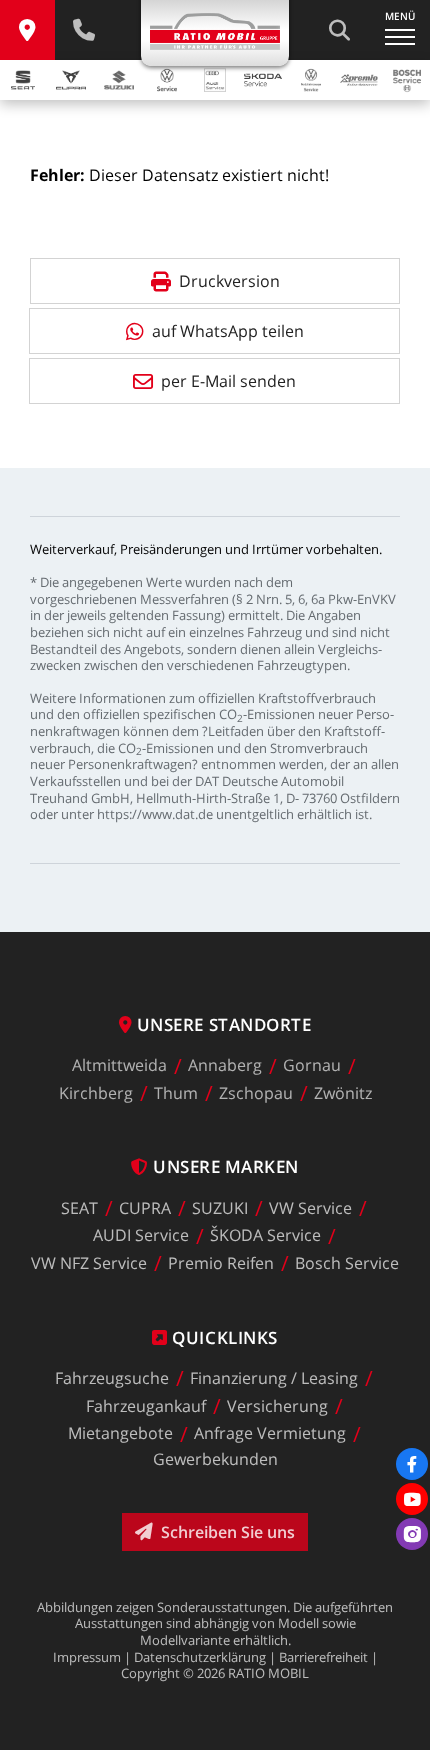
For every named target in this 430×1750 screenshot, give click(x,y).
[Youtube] (412, 1499)
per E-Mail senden (228, 381)
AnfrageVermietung (270, 1434)
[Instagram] (412, 1534)
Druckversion (229, 281)
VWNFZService (89, 1263)
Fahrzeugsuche (112, 1378)
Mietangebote (120, 1434)
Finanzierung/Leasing (274, 1378)
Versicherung (277, 1406)
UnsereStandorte (224, 1024)
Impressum (87, 1657)
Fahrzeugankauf (146, 1406)
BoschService (347, 1263)
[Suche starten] (339, 30)
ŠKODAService (265, 1236)
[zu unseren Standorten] (27, 30)
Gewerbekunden (215, 1459)
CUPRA (145, 1208)
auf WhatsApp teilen (228, 331)
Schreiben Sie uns (228, 1532)
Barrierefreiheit (323, 1657)
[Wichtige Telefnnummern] (83, 30)
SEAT (79, 1208)
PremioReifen (221, 1263)
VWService (310, 1208)
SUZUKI (220, 1208)
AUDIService (141, 1236)
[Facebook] (412, 1464)
